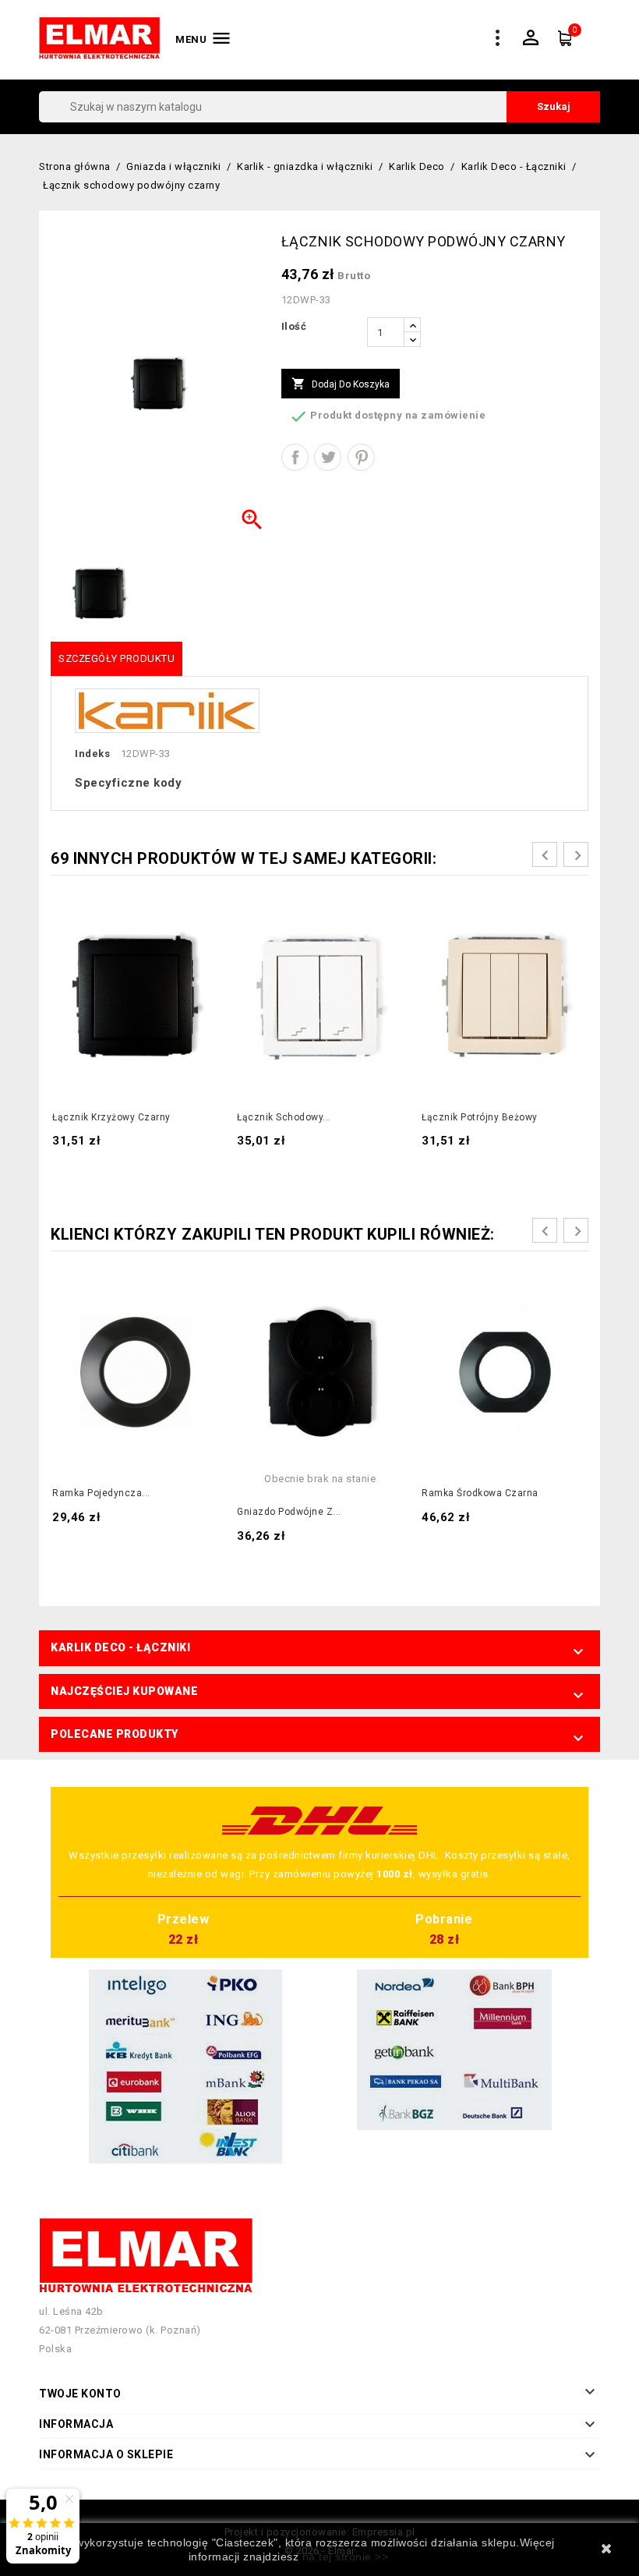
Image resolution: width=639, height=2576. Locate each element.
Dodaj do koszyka (341, 384)
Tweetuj (328, 457)
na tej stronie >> (346, 2557)
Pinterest (361, 457)
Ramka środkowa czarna (480, 1493)
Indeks (92, 754)
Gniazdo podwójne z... (289, 1512)
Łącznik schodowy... (284, 1117)
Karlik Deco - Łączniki (120, 1647)
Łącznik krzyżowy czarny (111, 1117)
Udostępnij (295, 457)
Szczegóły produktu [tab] (117, 658)
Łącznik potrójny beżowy (480, 1117)
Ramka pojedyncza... (101, 1493)
